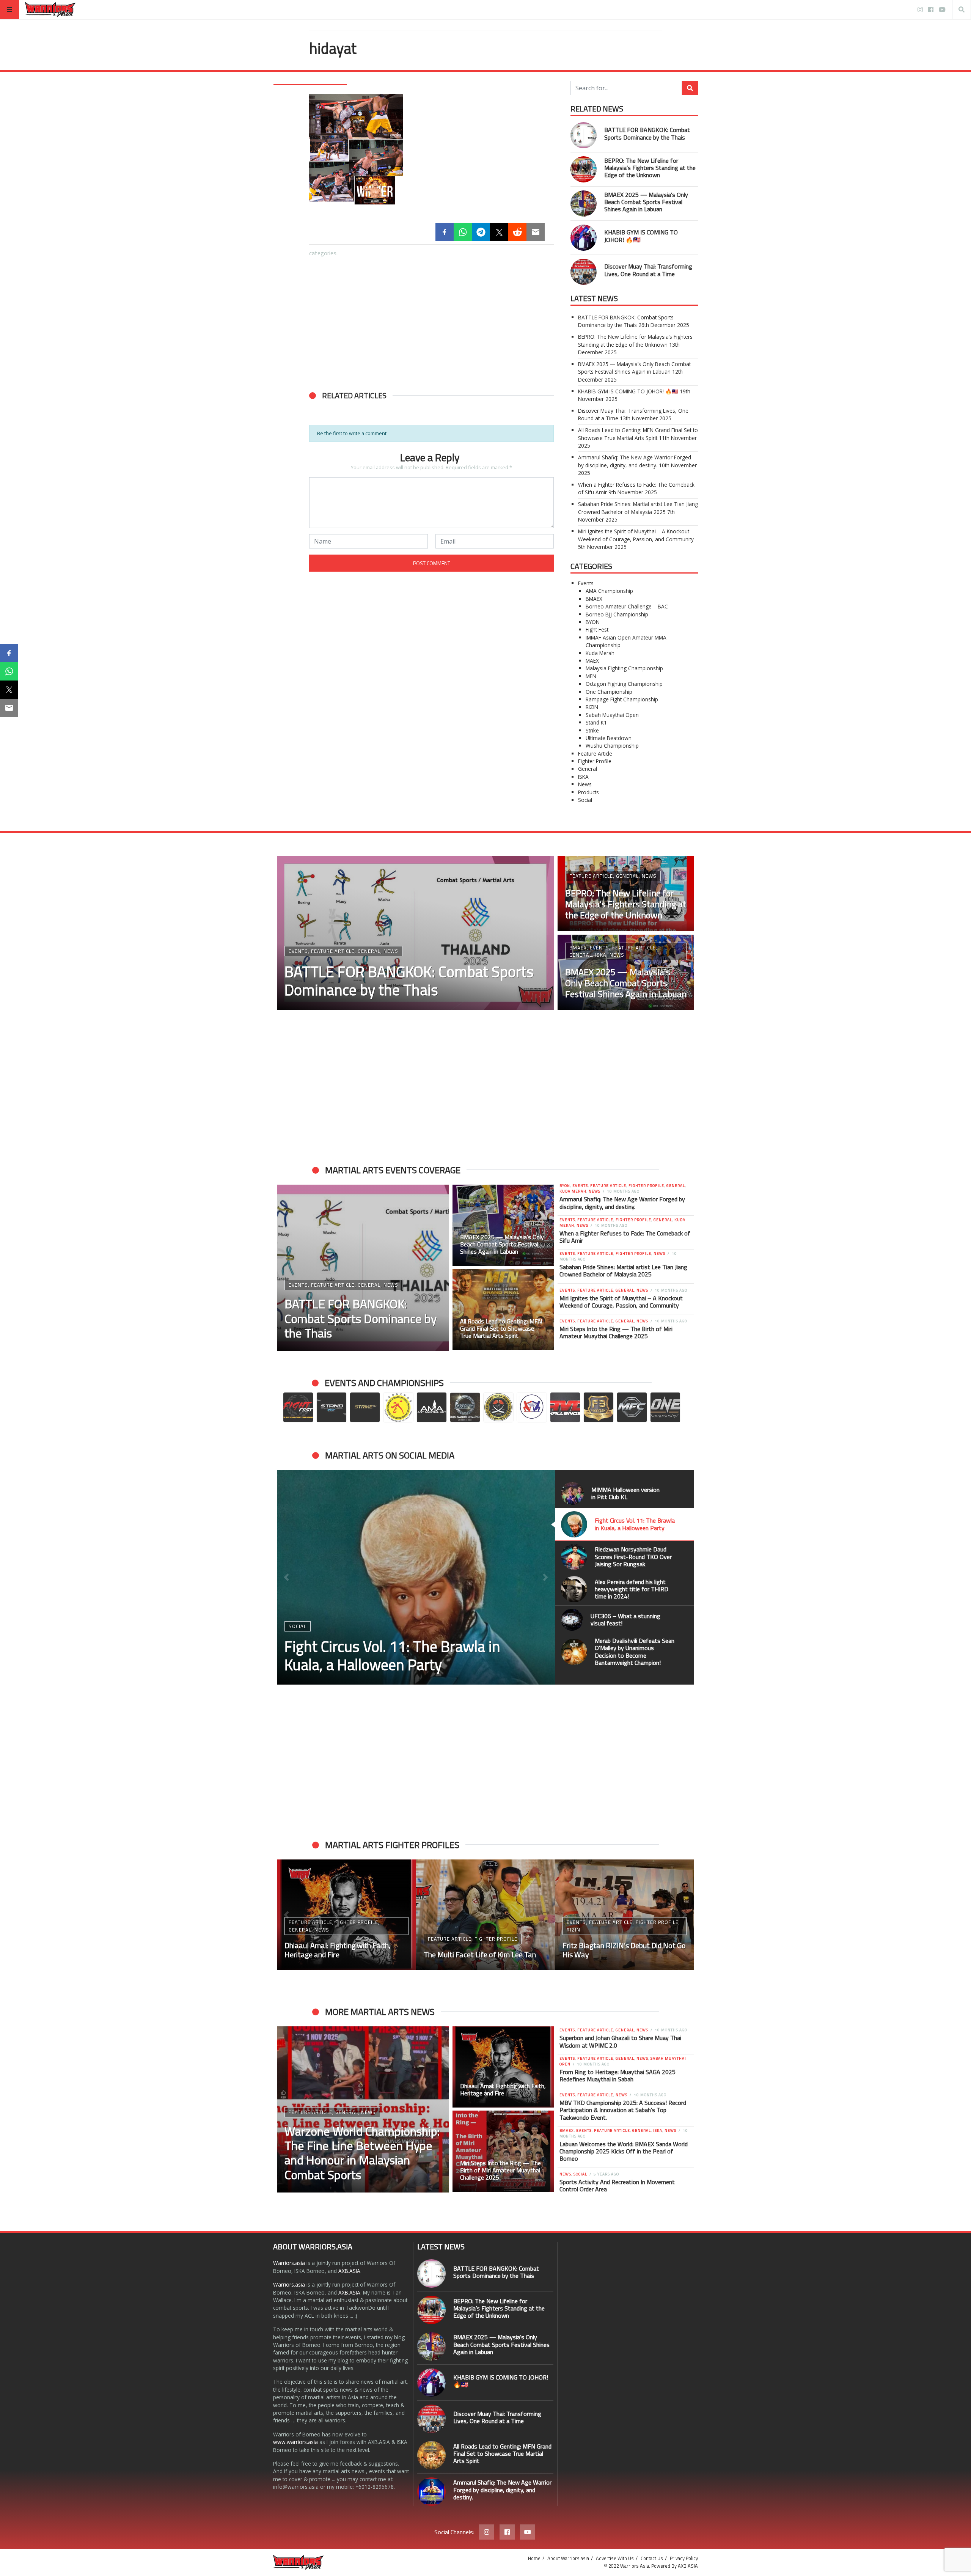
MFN (591, 676)
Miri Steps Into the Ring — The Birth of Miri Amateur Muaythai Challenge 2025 (616, 1332)
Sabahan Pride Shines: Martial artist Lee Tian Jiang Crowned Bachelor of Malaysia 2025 (638, 508)
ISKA (583, 777)
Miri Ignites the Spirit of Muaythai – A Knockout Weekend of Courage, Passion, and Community (636, 535)
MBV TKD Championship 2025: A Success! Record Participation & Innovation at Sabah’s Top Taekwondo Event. (623, 2110)
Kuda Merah (600, 653)
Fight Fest (597, 629)
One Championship (609, 692)
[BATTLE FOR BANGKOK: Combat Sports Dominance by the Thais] (350, 447)
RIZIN (592, 707)
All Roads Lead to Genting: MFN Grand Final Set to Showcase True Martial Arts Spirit (638, 434)
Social (585, 800)
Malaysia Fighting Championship (624, 668)
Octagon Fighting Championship (624, 684)
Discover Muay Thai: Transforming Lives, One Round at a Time (648, 270)
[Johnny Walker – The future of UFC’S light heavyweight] (486, 1915)
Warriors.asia (289, 2263)
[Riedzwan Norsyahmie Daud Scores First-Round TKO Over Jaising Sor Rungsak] (416, 1577)
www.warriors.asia (295, 2442)
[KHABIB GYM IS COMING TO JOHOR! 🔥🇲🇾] (350, 529)
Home (534, 2558)
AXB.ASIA (349, 2271)
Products (588, 792)
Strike (592, 730)
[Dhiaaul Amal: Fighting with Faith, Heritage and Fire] (503, 2067)
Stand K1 (596, 722)
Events (586, 583)
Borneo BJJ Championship (617, 614)
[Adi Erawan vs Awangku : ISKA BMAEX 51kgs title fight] (625, 1915)
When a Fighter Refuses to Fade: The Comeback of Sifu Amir (625, 1237)
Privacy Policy (684, 2558)
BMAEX (594, 599)
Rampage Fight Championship (622, 699)
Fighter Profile (595, 761)
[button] (319, 488)
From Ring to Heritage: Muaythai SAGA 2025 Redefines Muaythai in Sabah (617, 2075)
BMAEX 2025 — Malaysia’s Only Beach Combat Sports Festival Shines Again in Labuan (646, 202)
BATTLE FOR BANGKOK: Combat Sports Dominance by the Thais (647, 133)
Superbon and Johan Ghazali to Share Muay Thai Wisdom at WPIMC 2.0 (620, 2041)
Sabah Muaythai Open (612, 715)
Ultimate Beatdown (609, 738)
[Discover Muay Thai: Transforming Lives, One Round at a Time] (431, 529)
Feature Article (595, 754)
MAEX (592, 661)
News (585, 784)
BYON (593, 622)
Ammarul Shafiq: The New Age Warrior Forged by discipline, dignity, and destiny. (635, 461)
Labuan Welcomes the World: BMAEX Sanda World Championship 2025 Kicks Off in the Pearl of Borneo (624, 2151)
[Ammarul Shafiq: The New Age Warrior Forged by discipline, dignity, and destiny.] (431, 2492)
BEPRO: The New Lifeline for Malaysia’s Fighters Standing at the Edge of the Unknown (650, 168)
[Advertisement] (431, 320)
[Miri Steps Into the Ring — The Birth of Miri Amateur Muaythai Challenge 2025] (503, 2151)
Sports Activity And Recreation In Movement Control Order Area (617, 2185)
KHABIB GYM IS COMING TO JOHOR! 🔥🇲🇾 (641, 236)
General (588, 769)
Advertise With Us (615, 2558)
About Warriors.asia (568, 2558)
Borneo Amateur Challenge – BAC (627, 606)
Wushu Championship (612, 746)
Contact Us (652, 2558)
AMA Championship (609, 591)
